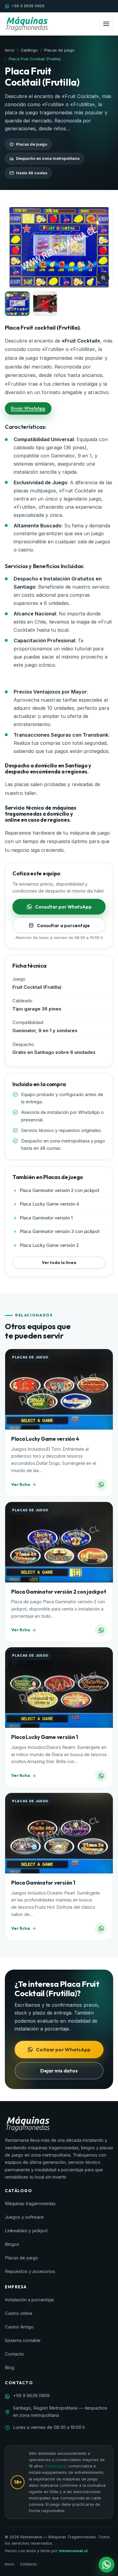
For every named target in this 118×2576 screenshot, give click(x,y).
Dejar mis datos (59, 2070)
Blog (10, 2368)
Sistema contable (23, 2341)
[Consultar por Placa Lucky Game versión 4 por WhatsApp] (101, 1485)
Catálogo (29, 50)
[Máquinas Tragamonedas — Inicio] (27, 24)
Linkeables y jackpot (26, 2231)
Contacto (14, 2354)
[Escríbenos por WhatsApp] (107, 2565)
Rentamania (56, 2466)
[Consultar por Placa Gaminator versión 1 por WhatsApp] (101, 1929)
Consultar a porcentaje (63, 925)
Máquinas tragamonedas (30, 2204)
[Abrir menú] (106, 24)
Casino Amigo (19, 2327)
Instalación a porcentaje (29, 2300)
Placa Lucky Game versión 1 (44, 1737)
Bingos (12, 2244)
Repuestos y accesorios (30, 2271)
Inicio (10, 50)
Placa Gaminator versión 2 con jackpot (59, 1592)
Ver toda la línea (59, 1263)
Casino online (19, 2313)
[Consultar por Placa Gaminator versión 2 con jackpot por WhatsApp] (101, 1630)
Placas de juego (59, 50)
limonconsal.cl (73, 2551)
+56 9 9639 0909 (28, 6)
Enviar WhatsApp (28, 408)
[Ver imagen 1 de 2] (17, 304)
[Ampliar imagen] (103, 278)
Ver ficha (21, 1484)
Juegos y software (24, 2217)
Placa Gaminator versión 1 (43, 1883)
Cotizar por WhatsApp (63, 2049)
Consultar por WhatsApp (63, 907)
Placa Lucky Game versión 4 (45, 1439)
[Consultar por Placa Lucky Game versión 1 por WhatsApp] (101, 1776)
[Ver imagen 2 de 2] (45, 304)
